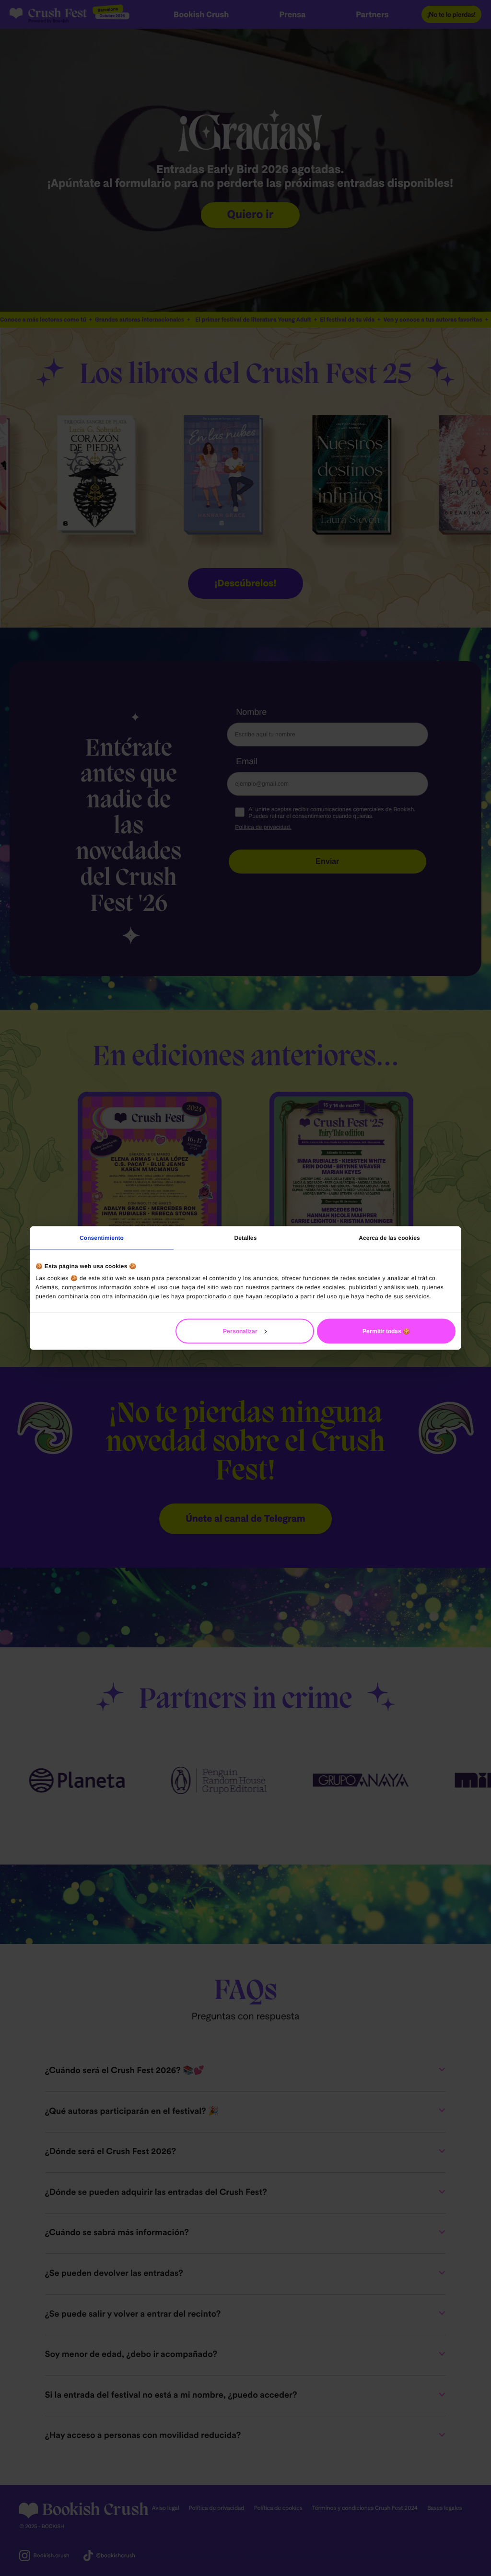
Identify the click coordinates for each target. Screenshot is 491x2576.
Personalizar (240, 1331)
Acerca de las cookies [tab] (389, 1237)
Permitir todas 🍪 (386, 1331)
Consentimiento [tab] (102, 1237)
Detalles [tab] (246, 1237)
